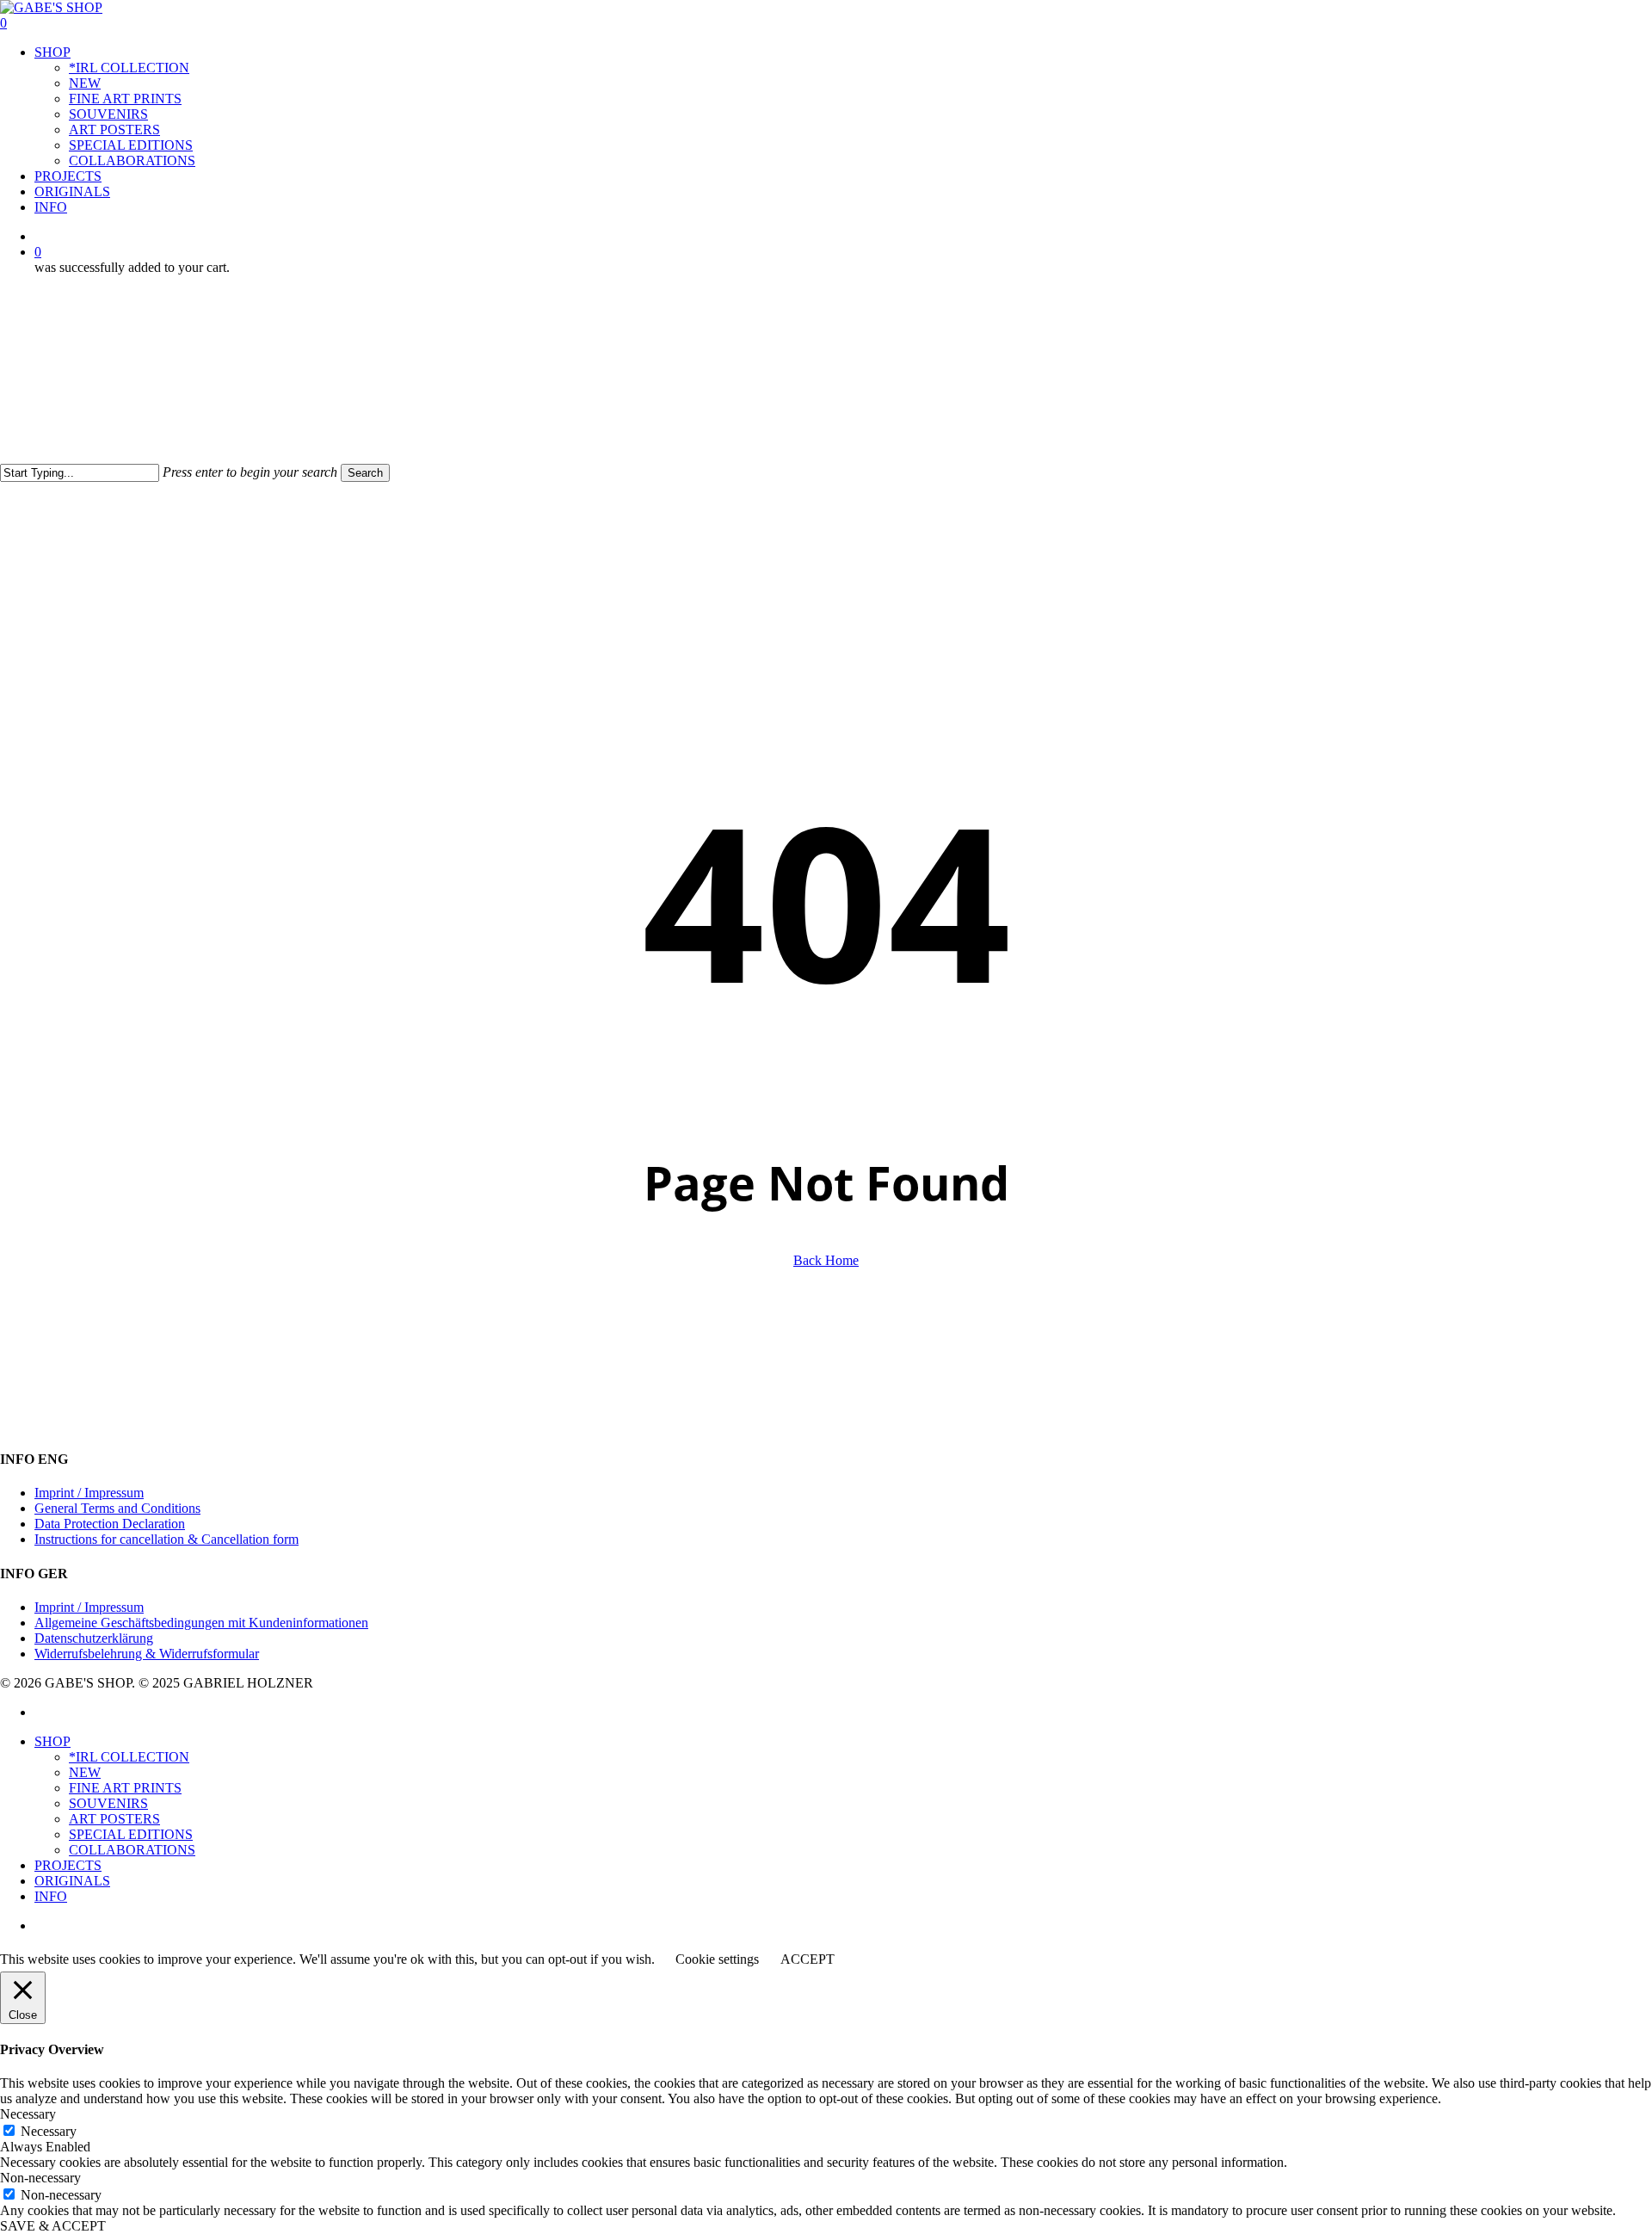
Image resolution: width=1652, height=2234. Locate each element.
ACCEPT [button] (808, 1959)
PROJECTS (68, 1865)
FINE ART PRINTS (125, 1788)
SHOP (52, 1741)
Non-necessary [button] (40, 2178)
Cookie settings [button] (717, 1959)
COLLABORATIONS (132, 1850)
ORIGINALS (72, 1881)
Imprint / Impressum (89, 1493)
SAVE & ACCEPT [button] (53, 2226)
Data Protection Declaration (110, 1524)
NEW (85, 1772)
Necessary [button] (28, 2114)
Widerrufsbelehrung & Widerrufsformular (147, 1654)
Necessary (49, 2131)
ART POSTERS (114, 1819)
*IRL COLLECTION (129, 1757)
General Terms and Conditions (117, 1508)
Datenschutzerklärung (94, 1638)
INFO (51, 1896)
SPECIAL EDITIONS (131, 1834)
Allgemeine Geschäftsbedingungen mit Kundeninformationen (201, 1623)
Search (365, 473)
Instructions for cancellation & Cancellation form (166, 1539)
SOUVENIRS (108, 1803)
